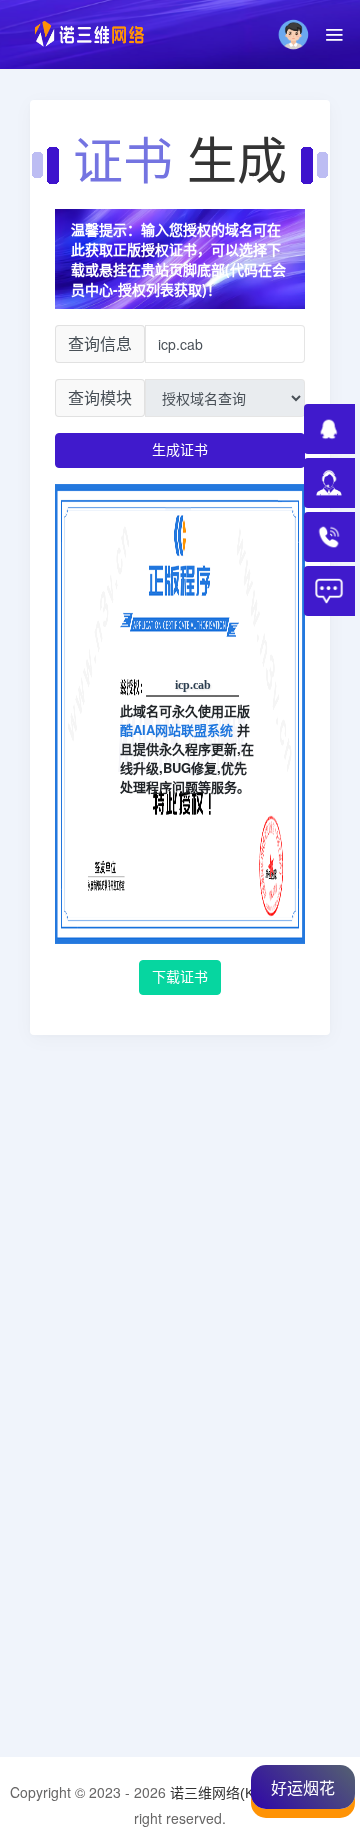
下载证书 (180, 977)
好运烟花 (303, 1787)
